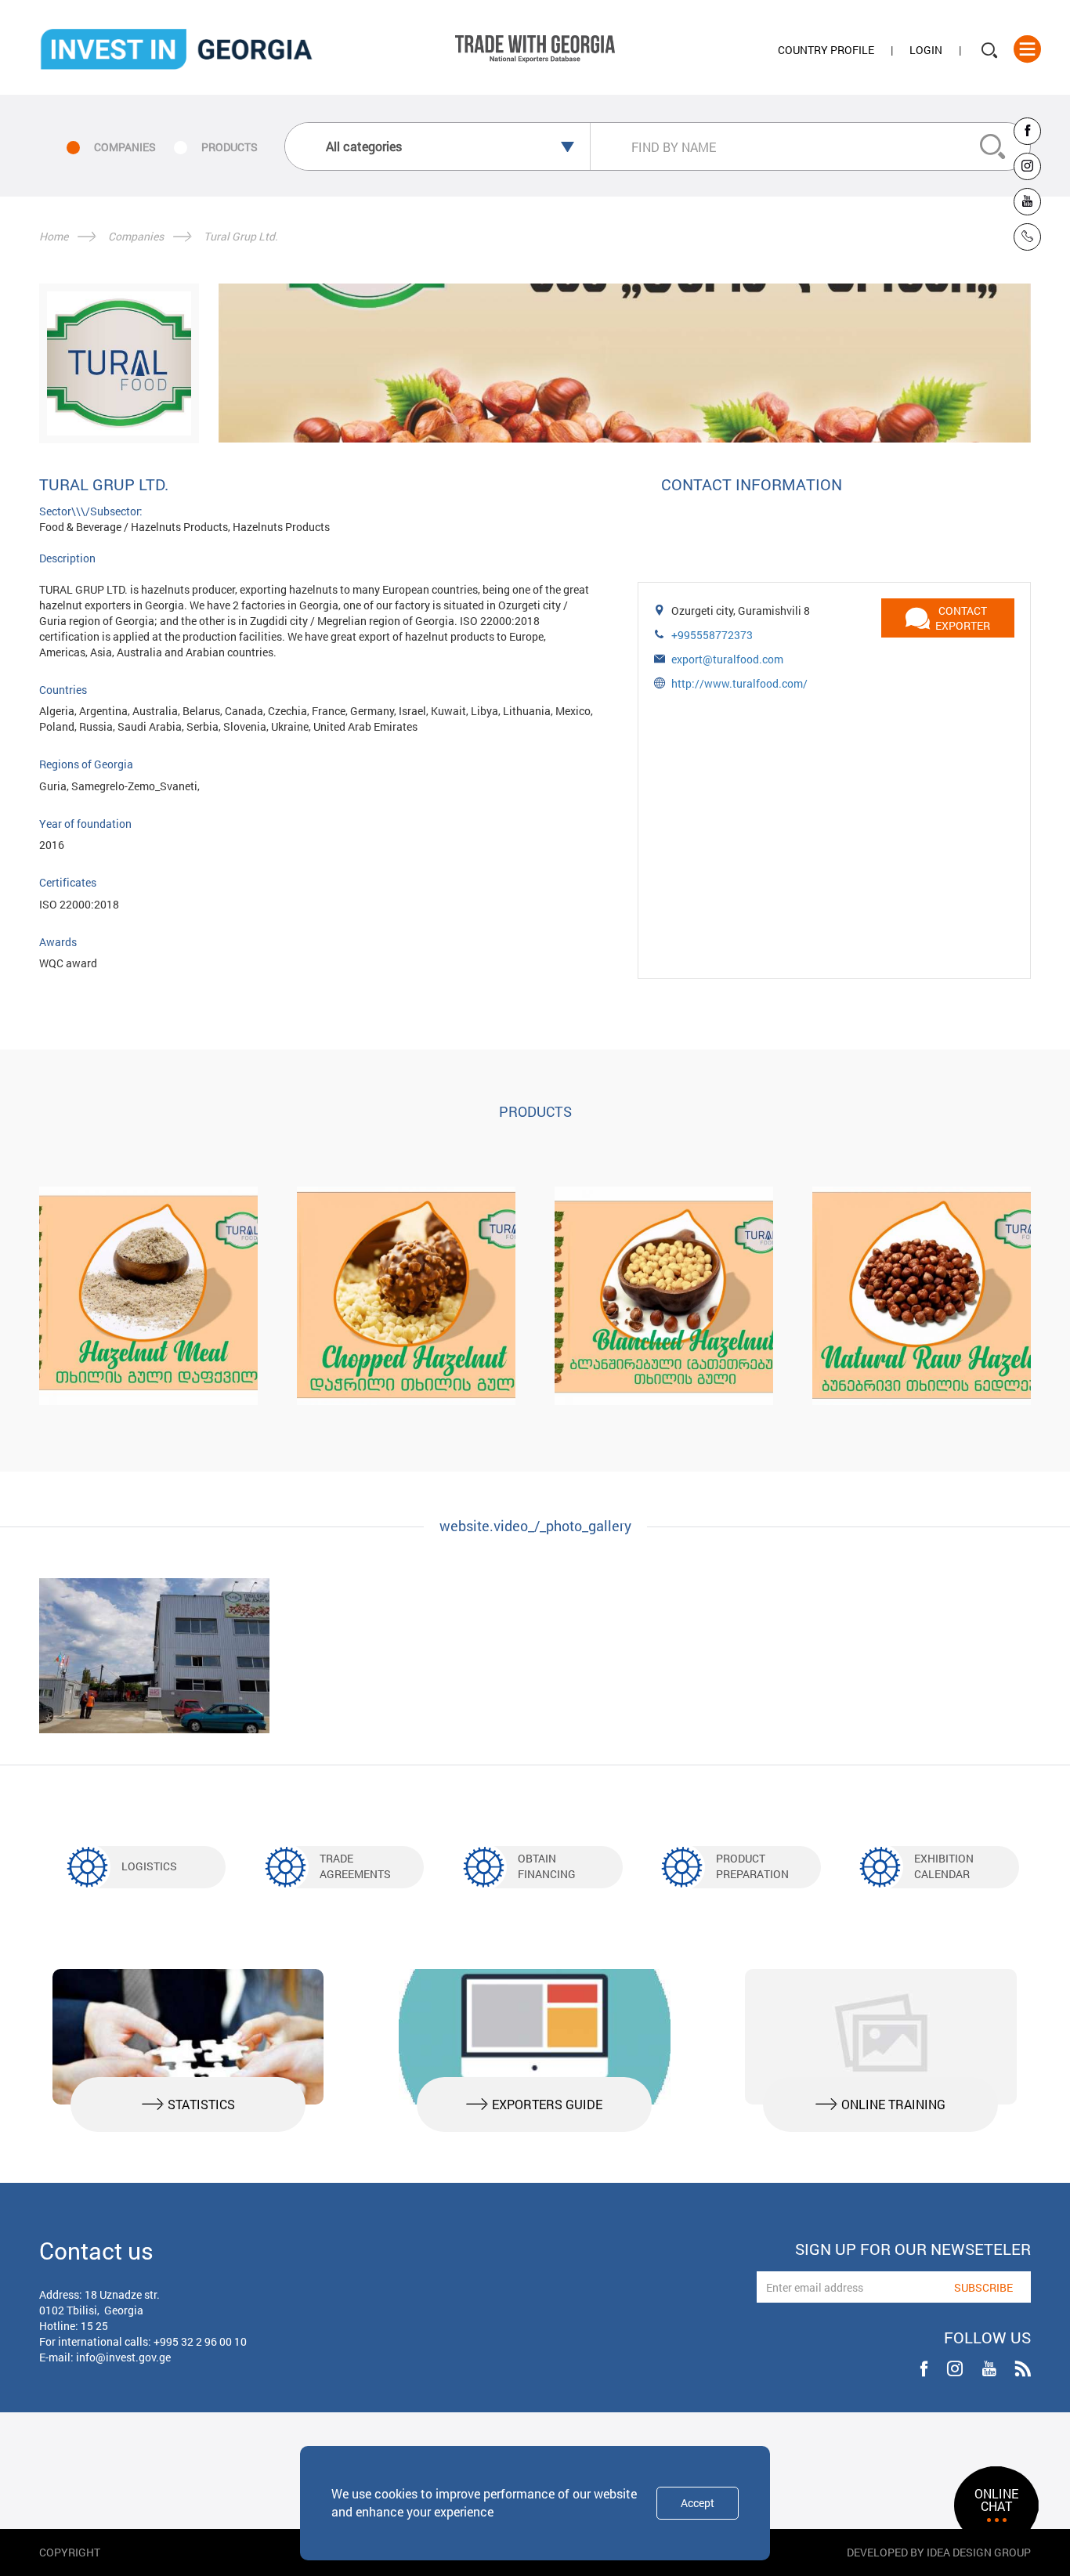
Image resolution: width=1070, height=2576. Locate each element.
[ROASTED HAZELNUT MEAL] (148, 1296)
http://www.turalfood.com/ (739, 683)
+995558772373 (712, 635)
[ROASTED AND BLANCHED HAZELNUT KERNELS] (664, 1296)
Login (926, 50)
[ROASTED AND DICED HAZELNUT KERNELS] (406, 1296)
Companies (136, 236)
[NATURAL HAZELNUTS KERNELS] (922, 1296)
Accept (698, 2503)
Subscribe (983, 2287)
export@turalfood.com (727, 659)
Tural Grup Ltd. (241, 236)
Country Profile (826, 50)
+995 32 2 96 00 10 (200, 2341)
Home (54, 236)
